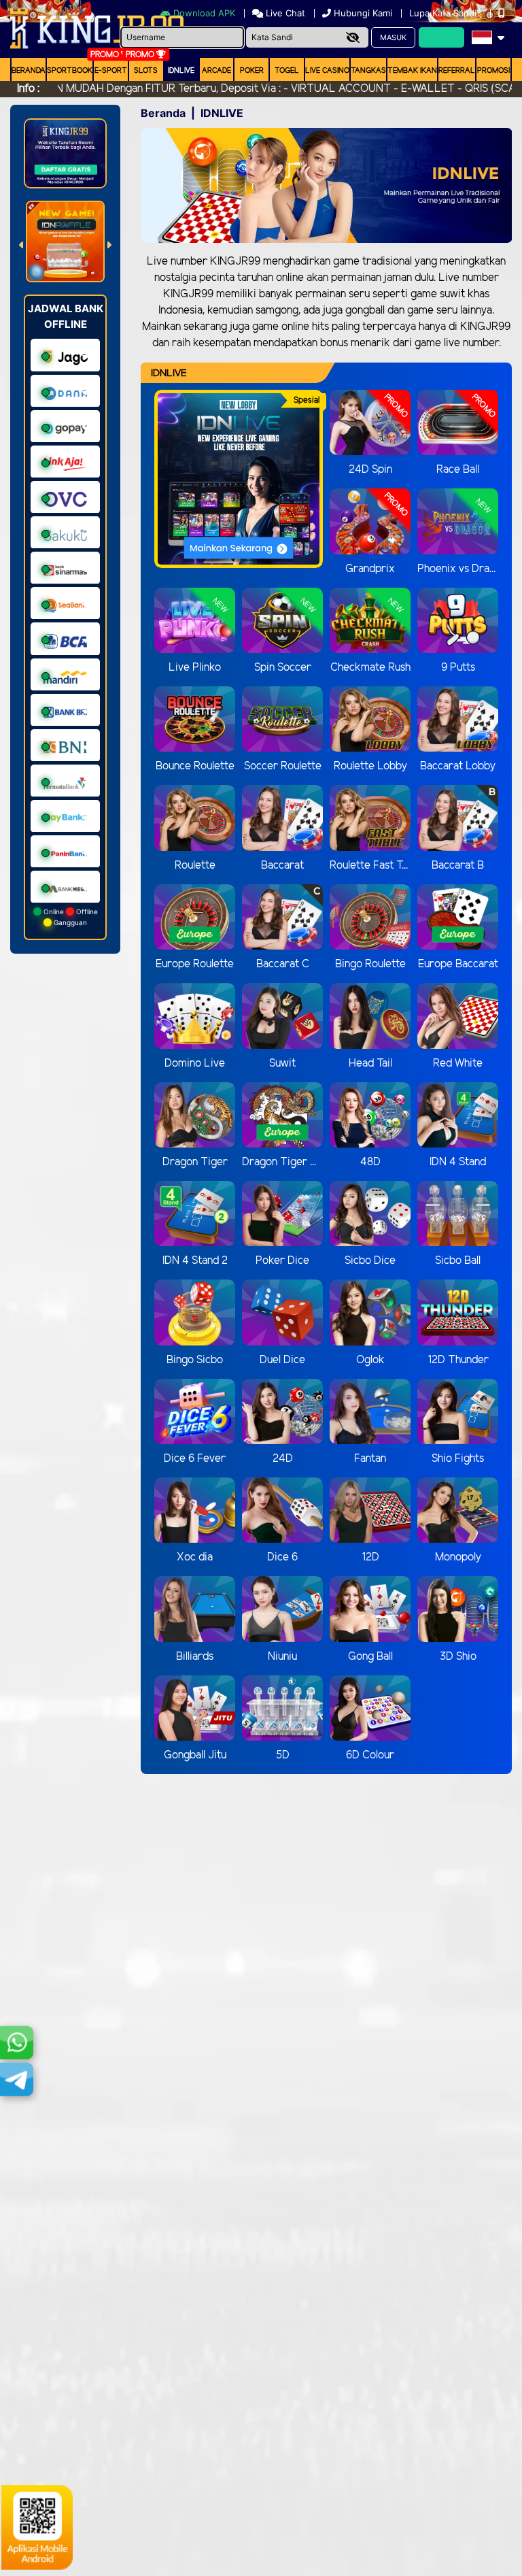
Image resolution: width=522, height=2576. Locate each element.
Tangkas (368, 71)
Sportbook (70, 71)
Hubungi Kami (363, 13)
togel (287, 71)
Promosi (493, 71)
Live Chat (284, 13)
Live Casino (327, 71)
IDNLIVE (181, 71)
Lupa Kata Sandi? (447, 13)
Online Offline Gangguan (70, 917)
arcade (216, 71)
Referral (457, 71)
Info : (28, 89)
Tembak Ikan (412, 71)
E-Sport (111, 71)
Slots (146, 71)
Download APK (204, 13)
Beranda (29, 71)
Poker (252, 71)
